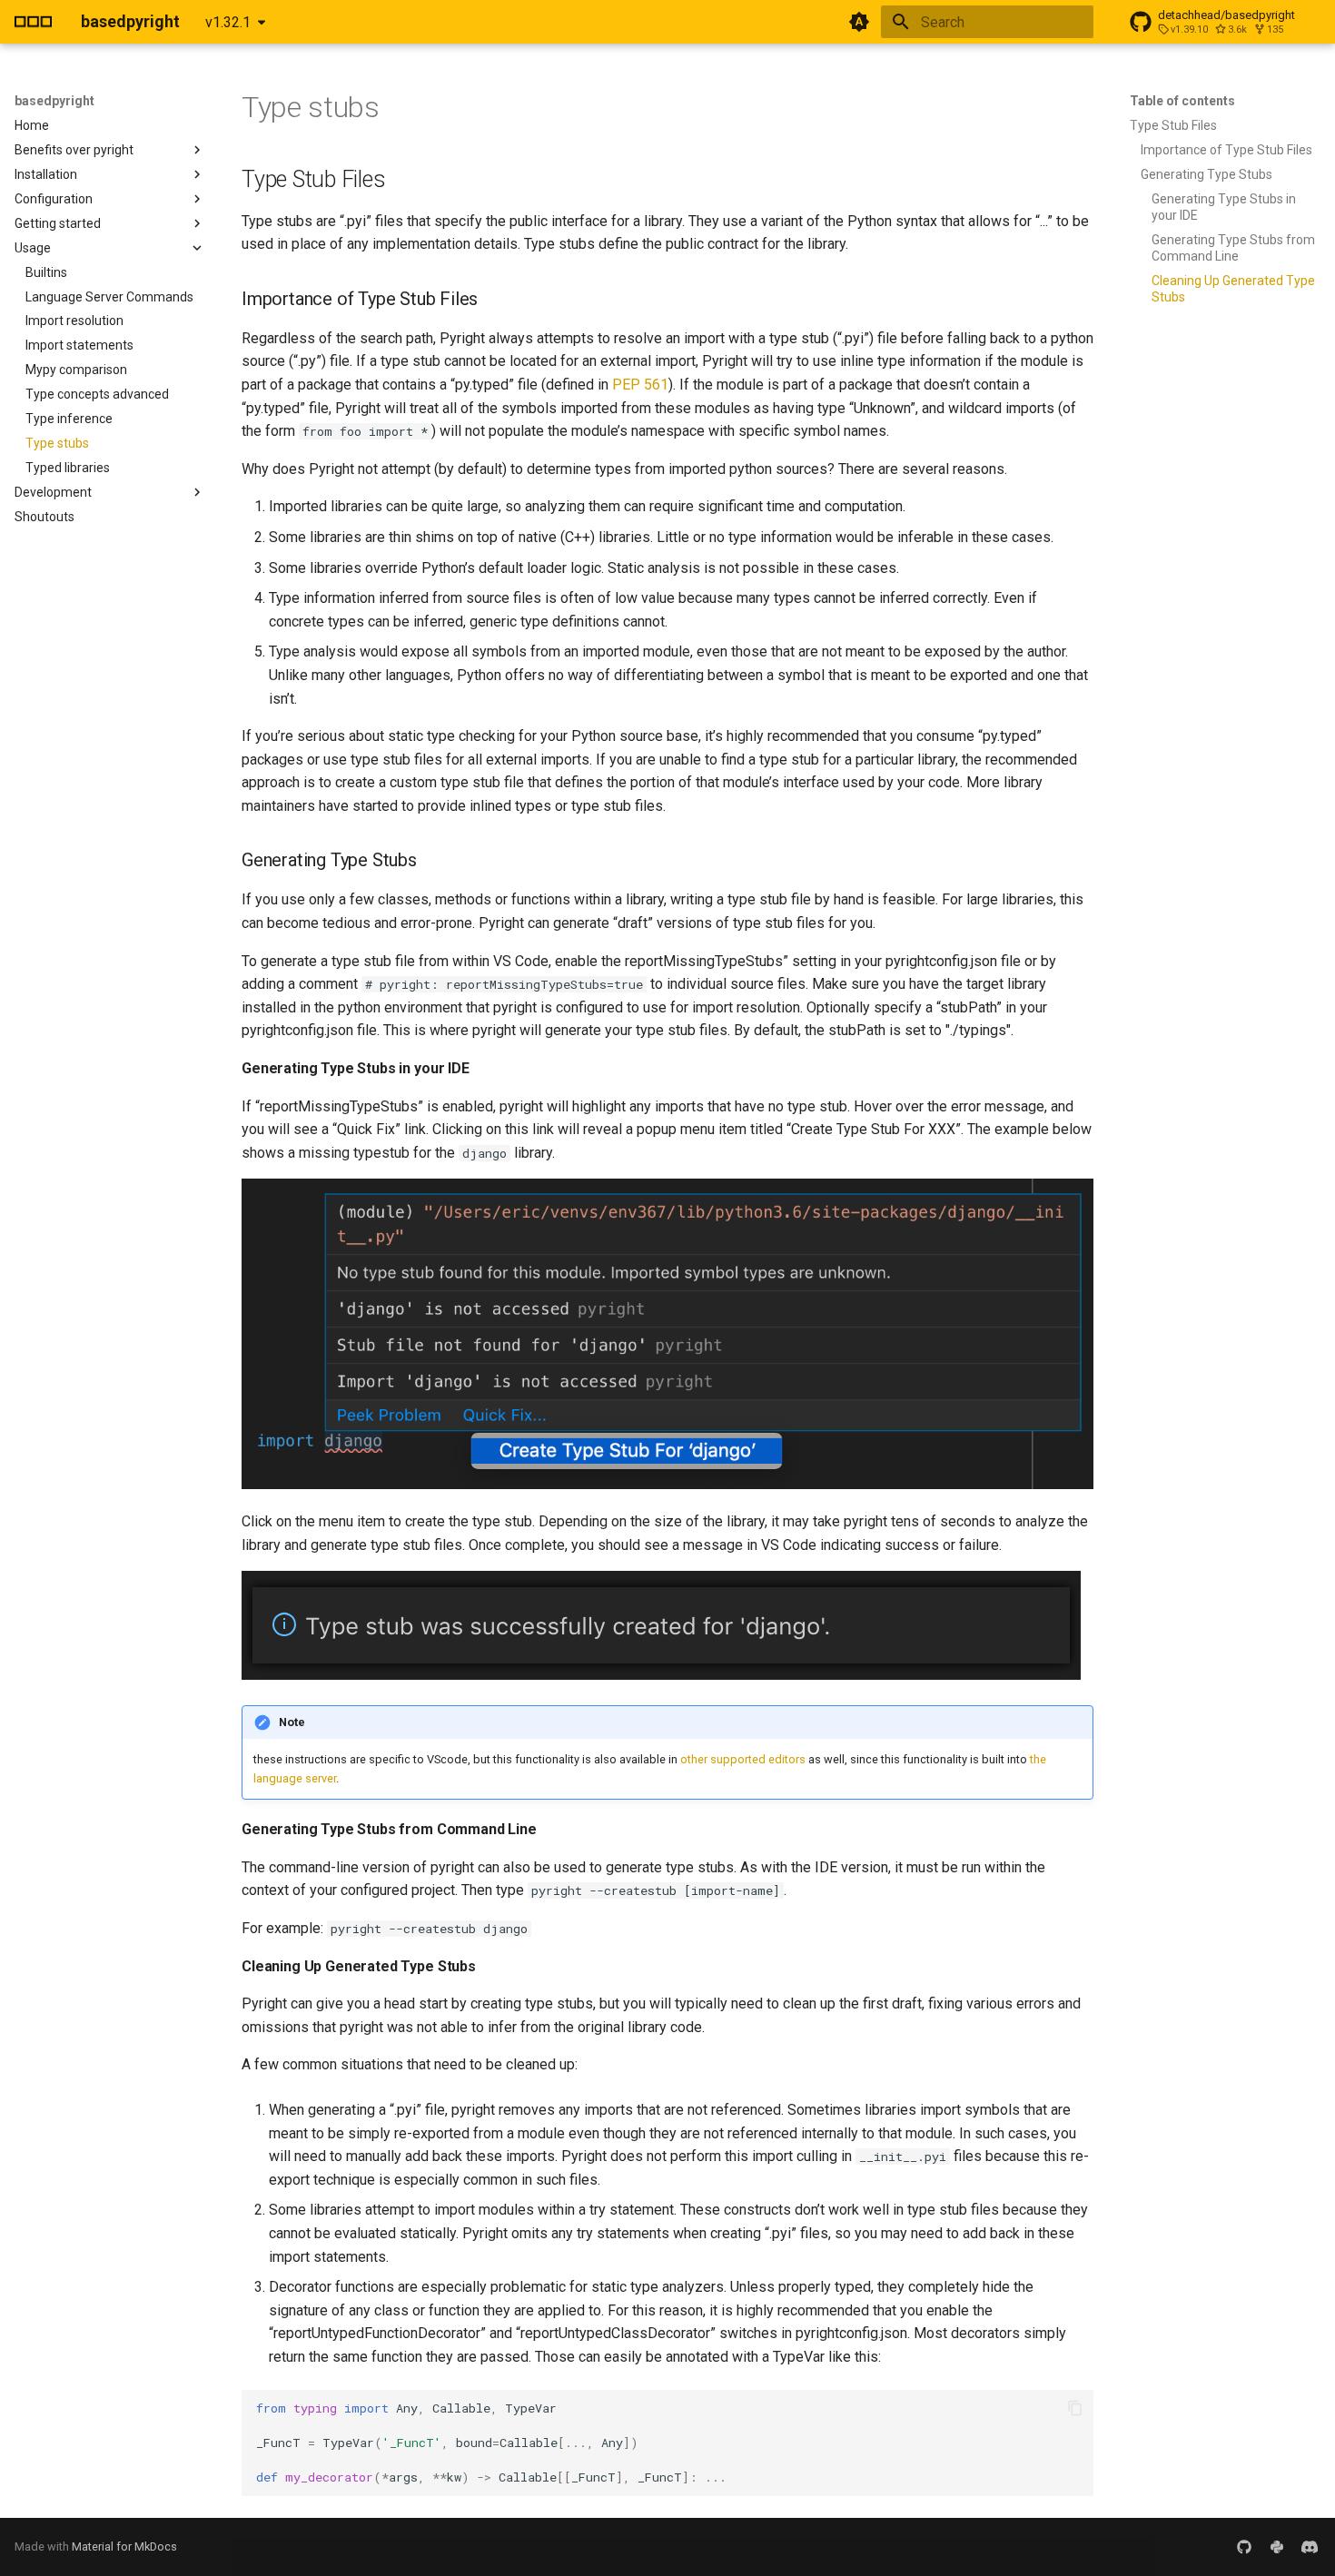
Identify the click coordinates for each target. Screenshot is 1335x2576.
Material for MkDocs (124, 2546)
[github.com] (1244, 2547)
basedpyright (54, 101)
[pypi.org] (1277, 2547)
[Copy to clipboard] (1075, 2408)
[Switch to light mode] (859, 22)
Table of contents (1182, 101)
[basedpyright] (33, 22)
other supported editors (743, 1759)
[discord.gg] (1310, 2547)
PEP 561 (640, 385)
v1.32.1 (228, 22)
